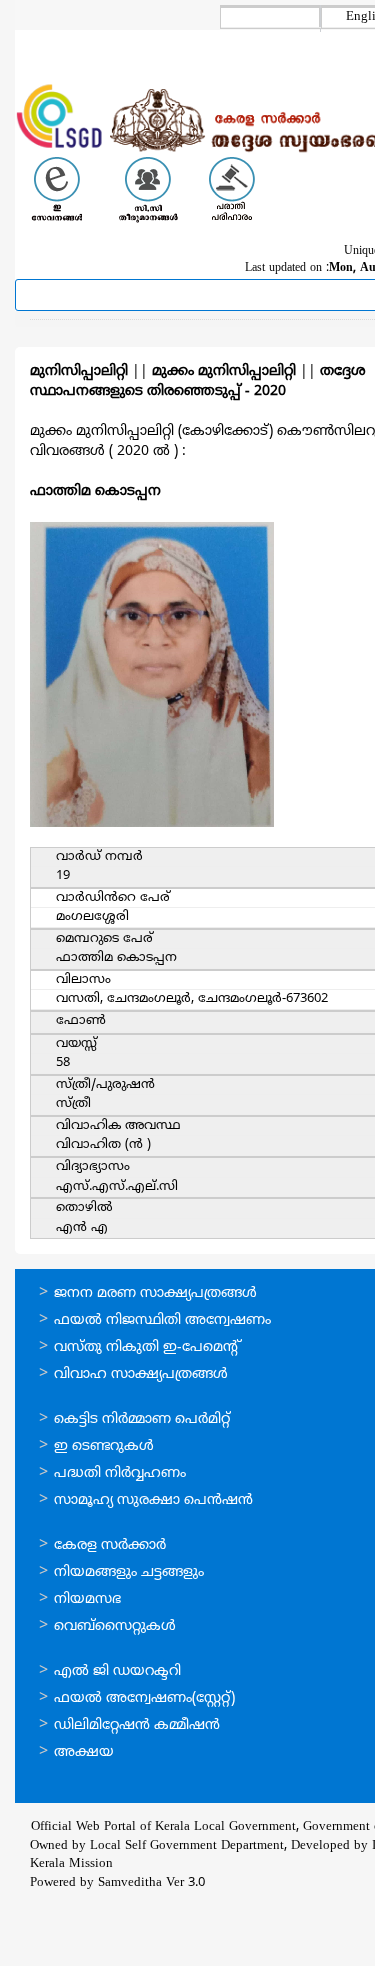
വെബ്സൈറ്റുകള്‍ (115, 1626)
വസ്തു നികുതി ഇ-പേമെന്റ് (147, 1347)
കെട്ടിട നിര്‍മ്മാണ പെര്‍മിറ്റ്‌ (142, 1419)
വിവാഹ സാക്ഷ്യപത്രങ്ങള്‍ (141, 1374)
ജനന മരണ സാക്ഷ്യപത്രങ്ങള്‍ (155, 1293)
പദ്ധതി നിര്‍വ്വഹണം (120, 1473)
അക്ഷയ (84, 1752)
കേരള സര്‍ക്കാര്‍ (110, 1545)
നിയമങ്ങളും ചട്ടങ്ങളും (129, 1572)
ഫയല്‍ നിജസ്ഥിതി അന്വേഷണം (162, 1320)
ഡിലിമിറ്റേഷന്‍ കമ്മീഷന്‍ (137, 1725)
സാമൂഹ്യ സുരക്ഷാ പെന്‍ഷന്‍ (153, 1500)
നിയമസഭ (87, 1599)
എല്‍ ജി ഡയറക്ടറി (117, 1671)
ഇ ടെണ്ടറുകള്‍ (104, 1446)
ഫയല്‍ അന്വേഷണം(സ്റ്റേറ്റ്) (144, 1698)
